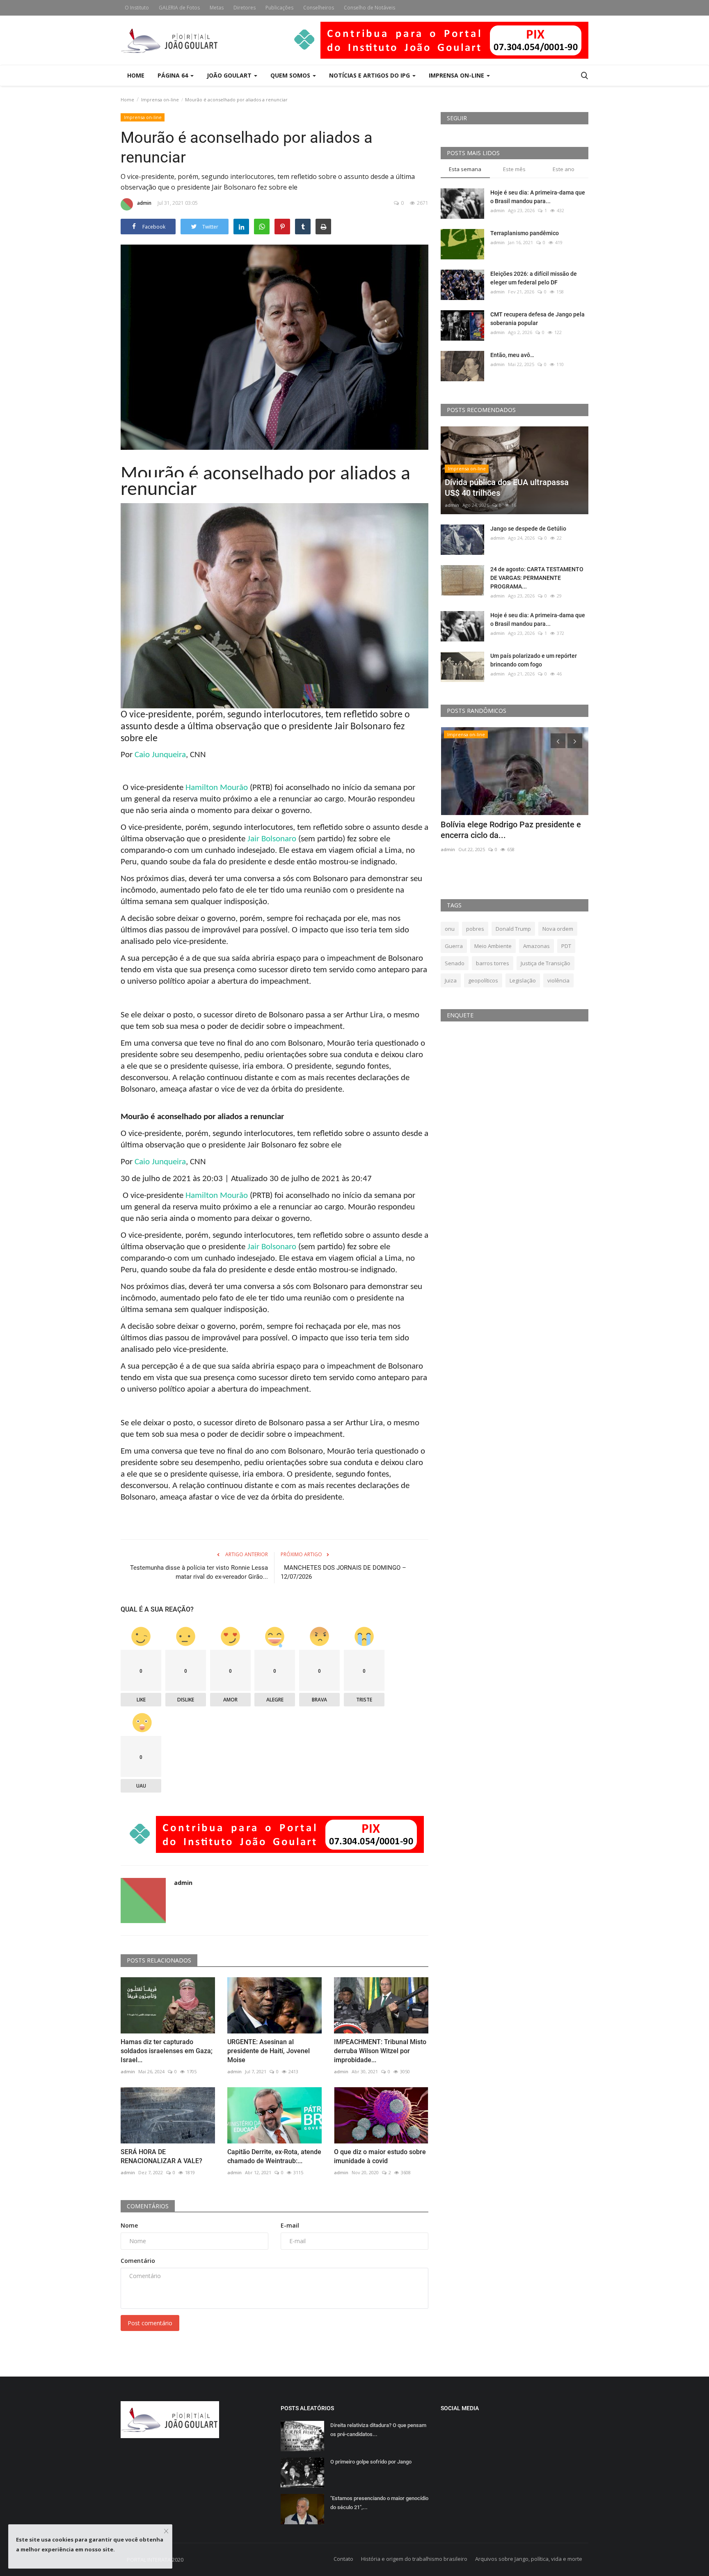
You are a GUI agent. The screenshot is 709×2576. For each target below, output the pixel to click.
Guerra (454, 946)
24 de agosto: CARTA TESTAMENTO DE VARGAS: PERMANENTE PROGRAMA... (537, 578)
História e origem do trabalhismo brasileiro (414, 2559)
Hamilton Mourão (217, 788)
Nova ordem (558, 929)
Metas (217, 8)
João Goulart (230, 75)
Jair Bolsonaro (272, 839)
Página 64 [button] (174, 75)
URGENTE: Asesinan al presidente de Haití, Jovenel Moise (269, 2051)
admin (144, 203)
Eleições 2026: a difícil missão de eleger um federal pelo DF (534, 278)
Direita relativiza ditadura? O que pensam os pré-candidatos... (378, 2430)
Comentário (138, 2261)
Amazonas (536, 946)
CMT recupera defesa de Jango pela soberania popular (537, 319)
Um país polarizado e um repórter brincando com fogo (534, 660)
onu (450, 929)
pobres (475, 929)
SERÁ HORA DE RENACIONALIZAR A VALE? (161, 2156)
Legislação (523, 980)
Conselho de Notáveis (369, 8)
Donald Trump (513, 929)
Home (136, 75)
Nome (129, 2225)
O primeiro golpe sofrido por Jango (371, 2462)
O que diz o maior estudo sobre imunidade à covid (380, 2156)
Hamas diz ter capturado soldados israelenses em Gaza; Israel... (167, 2051)
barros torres (493, 963)
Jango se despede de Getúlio (528, 529)
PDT (566, 946)
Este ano (564, 169)
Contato (343, 2559)
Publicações (279, 8)
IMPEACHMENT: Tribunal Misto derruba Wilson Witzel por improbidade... (380, 2051)
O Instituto (137, 8)
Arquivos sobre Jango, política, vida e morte (529, 2559)
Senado (455, 963)
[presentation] (558, 741)
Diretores (245, 8)
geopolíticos (483, 980)
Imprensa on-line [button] (457, 75)
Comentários (148, 2206)
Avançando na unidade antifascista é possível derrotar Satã (508, 830)
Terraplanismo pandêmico (525, 233)
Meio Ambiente (493, 946)
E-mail (290, 2225)
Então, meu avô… (512, 355)
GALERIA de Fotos (179, 8)
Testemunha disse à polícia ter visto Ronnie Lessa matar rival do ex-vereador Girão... (199, 1572)
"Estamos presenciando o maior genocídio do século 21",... (379, 2503)
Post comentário (150, 2323)
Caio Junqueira (160, 755)
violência (558, 980)
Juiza (451, 980)
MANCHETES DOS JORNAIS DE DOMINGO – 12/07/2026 (343, 1572)
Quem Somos (291, 75)
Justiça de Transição (545, 963)
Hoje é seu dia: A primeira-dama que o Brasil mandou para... (538, 197)
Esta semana (465, 169)
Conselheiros (319, 8)
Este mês (514, 169)
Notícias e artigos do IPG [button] (370, 75)
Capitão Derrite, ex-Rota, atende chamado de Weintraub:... (274, 2156)
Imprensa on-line (160, 100)
